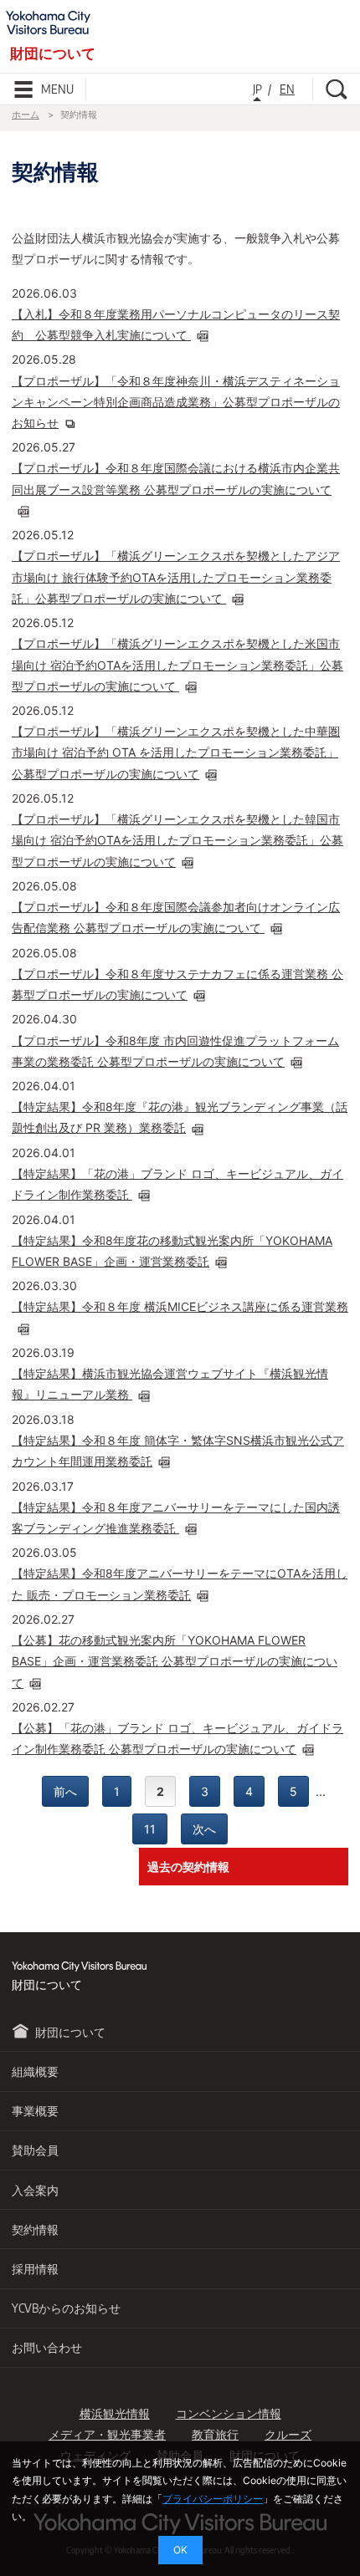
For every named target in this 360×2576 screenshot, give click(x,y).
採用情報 (35, 2269)
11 (150, 1829)
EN (287, 89)
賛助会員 (35, 2150)
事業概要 (35, 2111)
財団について (70, 2032)
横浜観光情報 (115, 2413)
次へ (204, 1829)
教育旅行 (215, 2434)
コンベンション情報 (229, 2413)
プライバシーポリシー (213, 2499)
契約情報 (35, 2229)
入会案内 (35, 2190)
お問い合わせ (47, 2347)
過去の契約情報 (188, 1867)
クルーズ (288, 2434)
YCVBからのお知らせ (66, 2308)
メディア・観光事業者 (107, 2434)
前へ (65, 1791)
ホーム (26, 115)
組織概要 (35, 2071)
